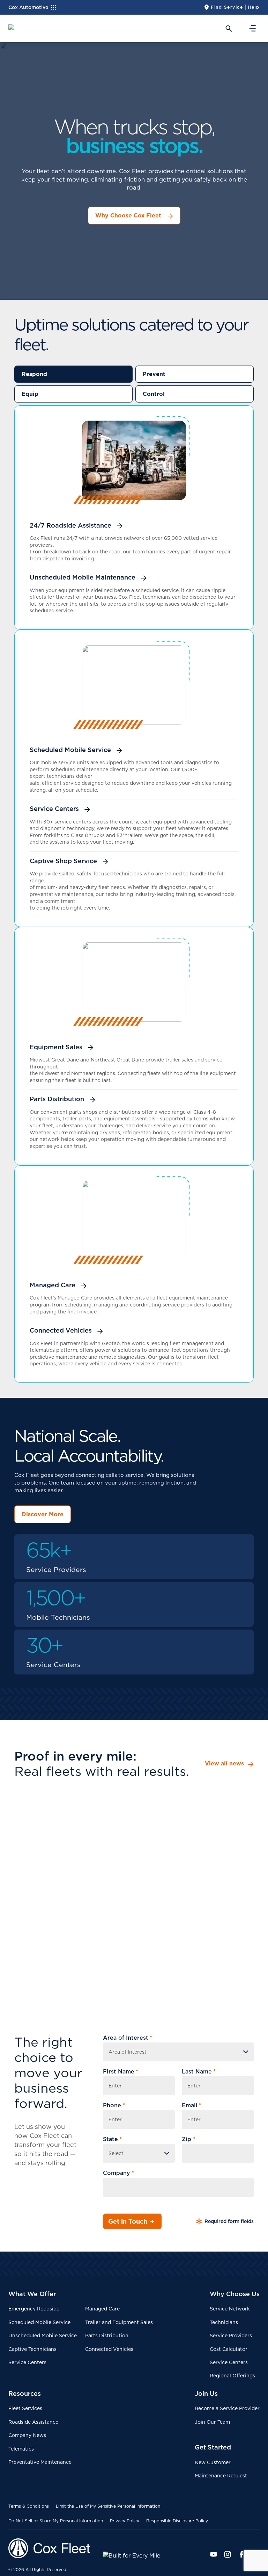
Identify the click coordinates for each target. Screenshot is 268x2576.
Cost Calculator (229, 2349)
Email (192, 2105)
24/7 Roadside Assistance (70, 526)
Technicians (224, 2322)
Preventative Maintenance (40, 2462)
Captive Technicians (32, 2349)
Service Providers (231, 2336)
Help (254, 7)
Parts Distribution (57, 1099)
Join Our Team (212, 2422)
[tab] (73, 374)
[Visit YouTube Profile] (214, 2554)
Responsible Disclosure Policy (177, 2521)
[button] (227, 28)
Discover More (43, 1514)
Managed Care (53, 1285)
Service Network (230, 2309)
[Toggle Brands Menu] (56, 7)
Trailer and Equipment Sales (119, 2322)
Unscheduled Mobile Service (43, 2336)
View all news (224, 1764)
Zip (188, 2139)
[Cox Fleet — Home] (56, 2548)
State (112, 2139)
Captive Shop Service (63, 861)
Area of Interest (128, 2038)
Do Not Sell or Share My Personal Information (56, 2521)
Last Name (199, 2072)
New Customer (213, 2462)
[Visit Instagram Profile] (228, 2554)
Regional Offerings (232, 2376)
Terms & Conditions (29, 2506)
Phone (114, 2105)
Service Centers (54, 809)
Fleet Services (25, 2408)
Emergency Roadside (34, 2309)
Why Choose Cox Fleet (128, 215)
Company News (27, 2435)
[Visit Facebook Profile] (241, 2554)
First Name (121, 2072)
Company (118, 2173)
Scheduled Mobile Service (70, 750)
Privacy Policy (125, 2521)
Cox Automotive (28, 7)
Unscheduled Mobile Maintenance (83, 577)
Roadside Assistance (33, 2422)
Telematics (21, 2449)
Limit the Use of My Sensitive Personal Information (108, 2506)
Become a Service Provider (227, 2408)
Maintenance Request (221, 2476)
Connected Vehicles (61, 1331)
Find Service (227, 7)
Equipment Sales (56, 1047)
